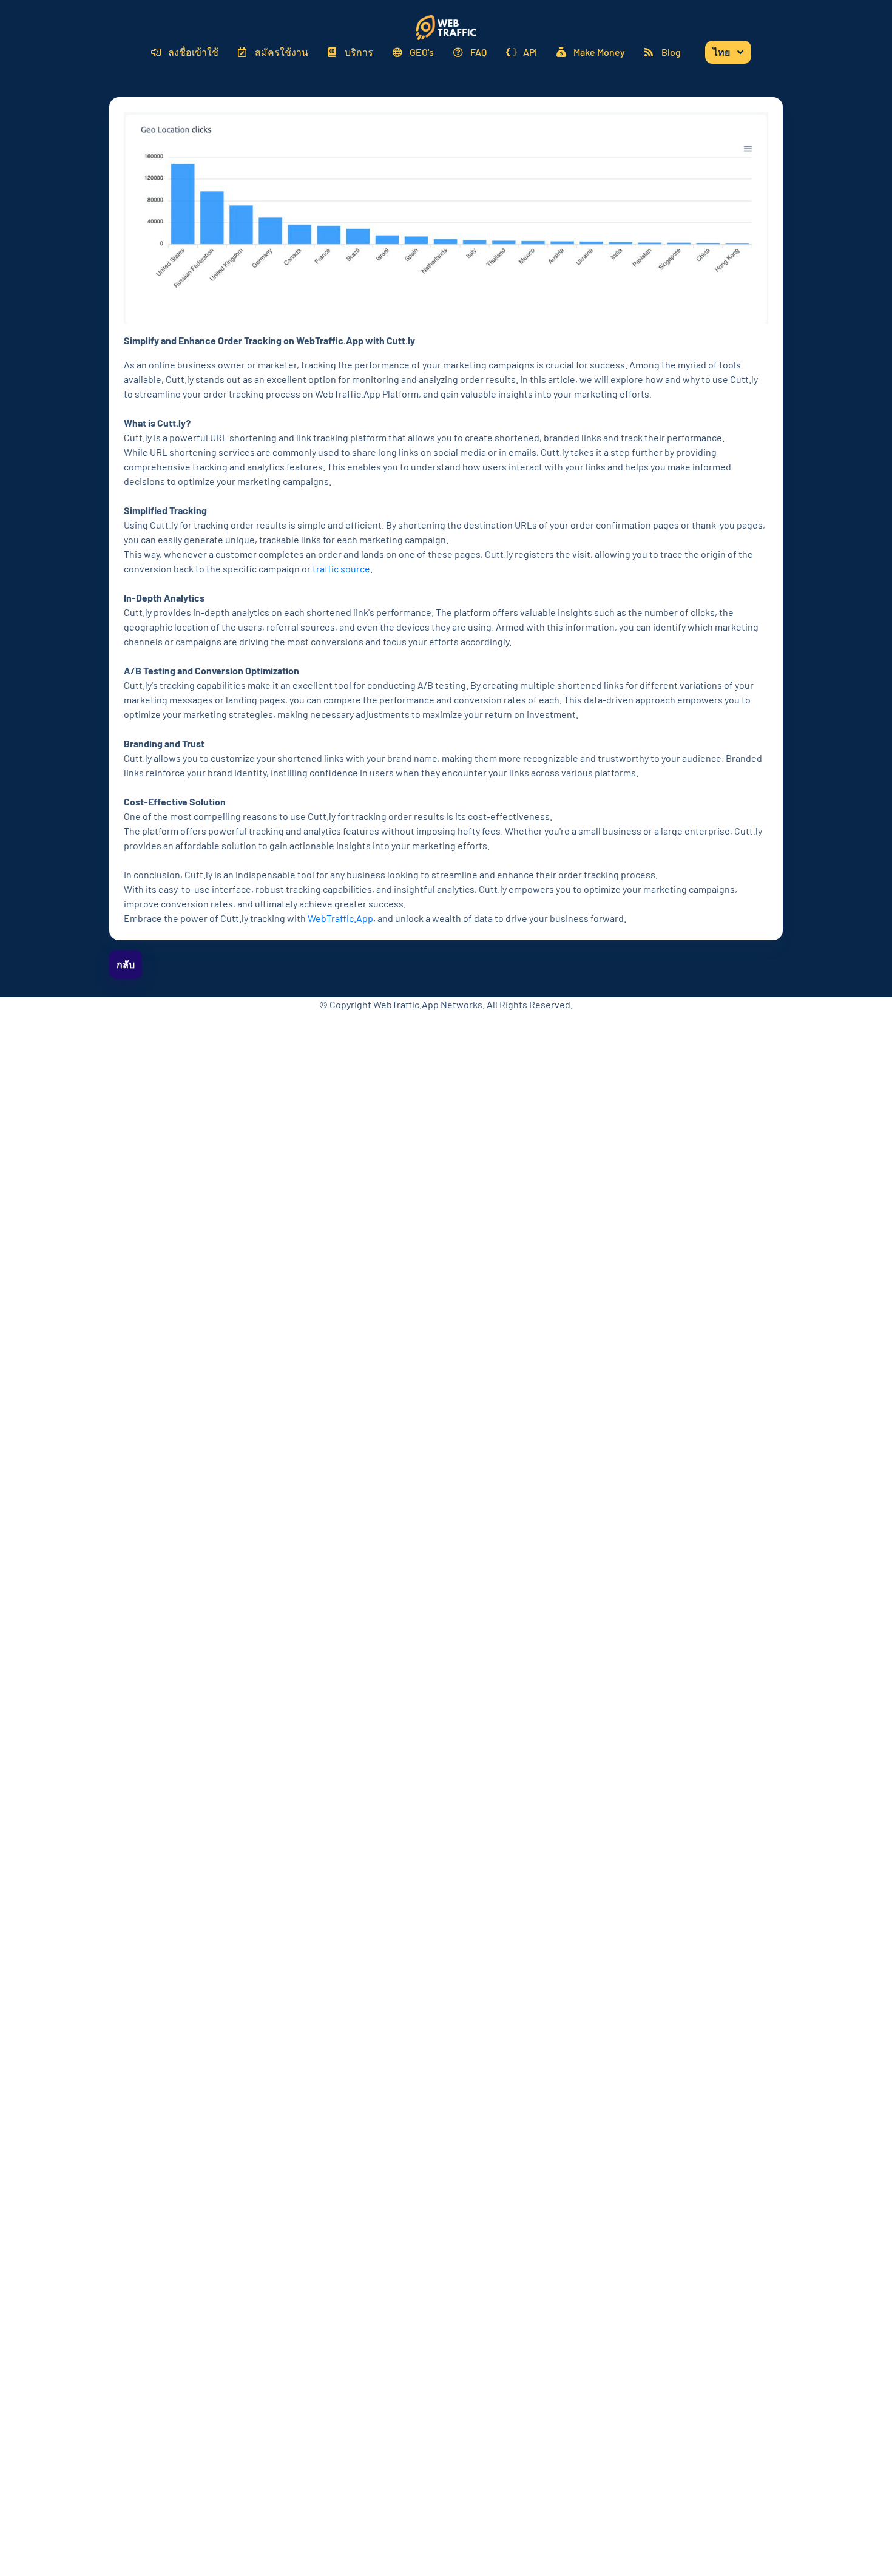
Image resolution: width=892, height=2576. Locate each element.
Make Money (599, 52)
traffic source (341, 568)
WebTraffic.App (340, 918)
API (530, 52)
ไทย (721, 52)
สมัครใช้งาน (282, 52)
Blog (671, 52)
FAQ (478, 52)
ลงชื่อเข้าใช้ (193, 52)
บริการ (359, 52)
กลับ (126, 964)
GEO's (422, 52)
